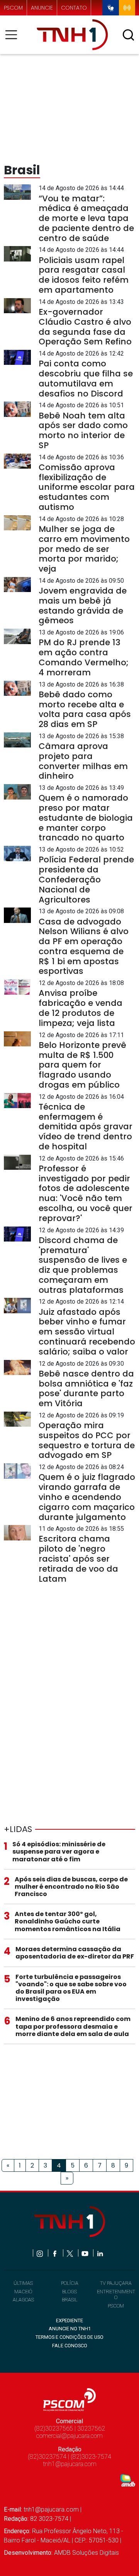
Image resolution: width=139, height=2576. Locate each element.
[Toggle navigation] (14, 35)
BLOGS (69, 2292)
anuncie (42, 8)
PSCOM (116, 2306)
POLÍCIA (70, 2283)
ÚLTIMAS (23, 2283)
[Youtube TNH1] (86, 2253)
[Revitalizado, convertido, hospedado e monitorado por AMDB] (128, 2480)
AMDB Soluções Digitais (86, 2553)
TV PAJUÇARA (116, 2283)
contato (74, 8)
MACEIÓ (23, 2292)
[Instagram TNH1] (40, 2253)
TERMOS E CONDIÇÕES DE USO (69, 2337)
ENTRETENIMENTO (116, 2294)
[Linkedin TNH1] (100, 2253)
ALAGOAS (23, 2300)
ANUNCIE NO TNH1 (70, 2329)
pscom (13, 8)
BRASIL (70, 2300)
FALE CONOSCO (70, 2346)
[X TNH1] (70, 2253)
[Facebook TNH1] (55, 2253)
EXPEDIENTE (69, 2320)
